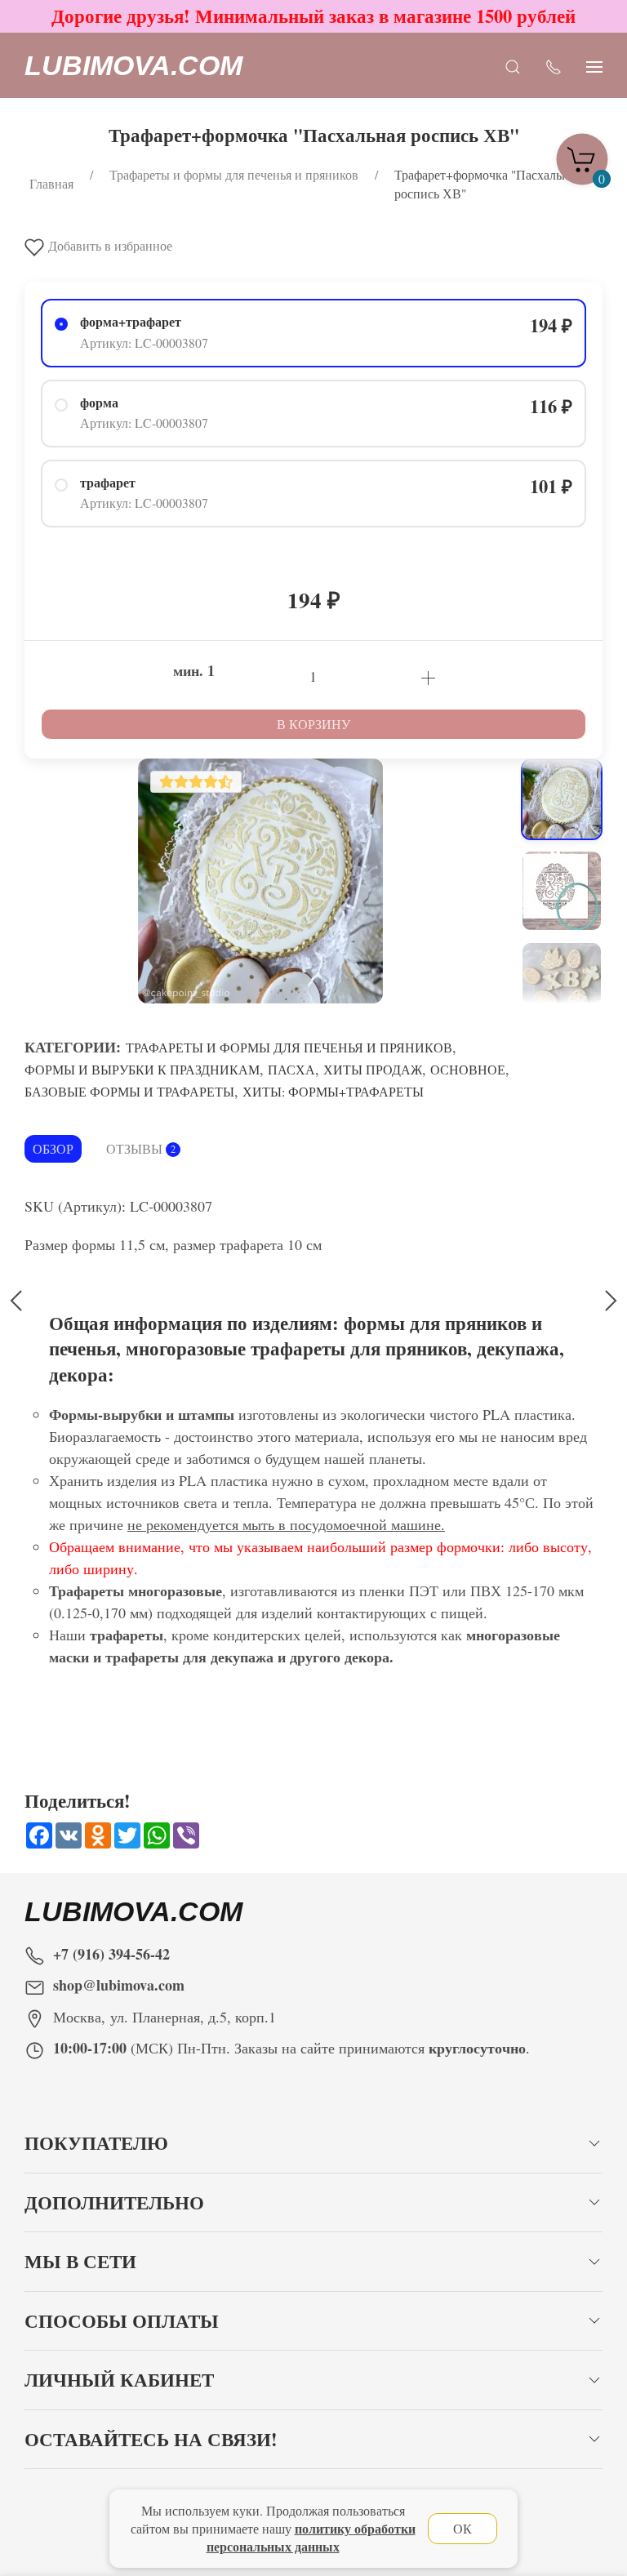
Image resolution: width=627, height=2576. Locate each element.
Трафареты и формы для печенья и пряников (289, 1047)
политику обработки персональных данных (311, 2537)
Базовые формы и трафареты (129, 1091)
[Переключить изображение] (562, 799)
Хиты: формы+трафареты (333, 1091)
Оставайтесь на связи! (151, 2439)
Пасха (291, 1069)
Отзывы (141, 1148)
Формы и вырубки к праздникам (142, 1069)
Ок (462, 2528)
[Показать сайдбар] (594, 66)
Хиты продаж (373, 1069)
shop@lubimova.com (119, 1985)
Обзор (53, 1148)
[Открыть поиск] (513, 66)
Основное (468, 1069)
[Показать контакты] (554, 66)
